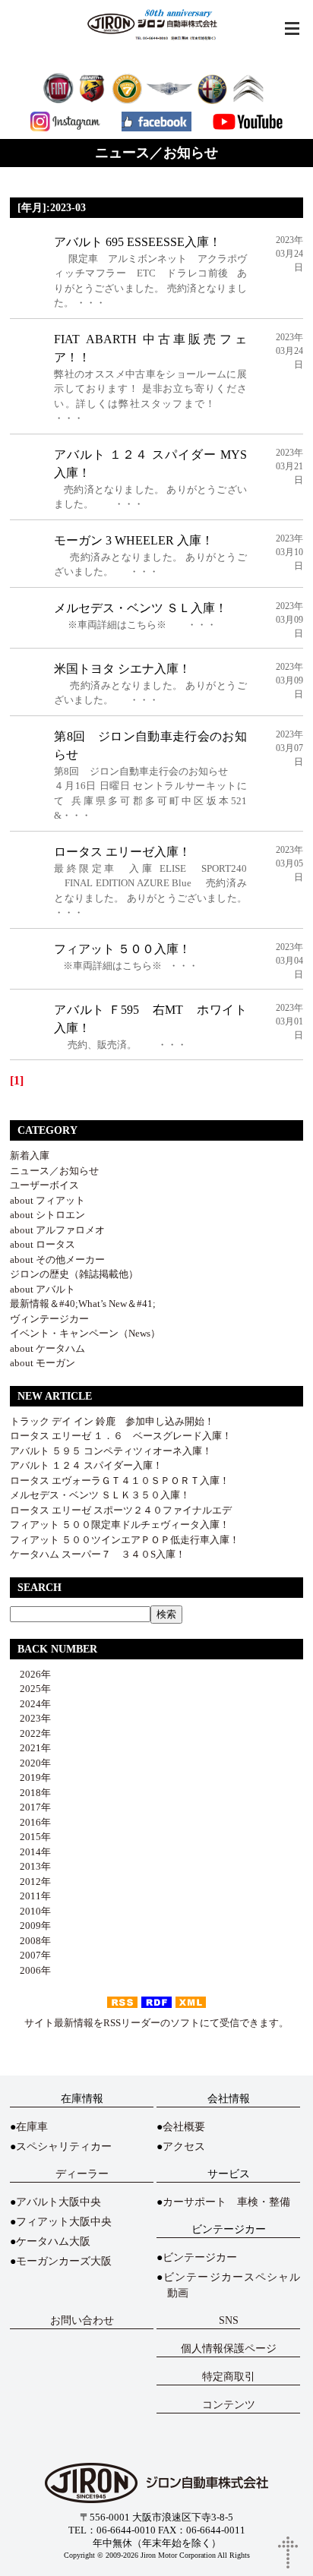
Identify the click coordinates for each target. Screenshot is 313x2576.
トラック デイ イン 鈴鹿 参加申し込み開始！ (112, 1421)
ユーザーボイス (44, 1185)
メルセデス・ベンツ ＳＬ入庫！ (141, 608)
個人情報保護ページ (229, 2349)
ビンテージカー (200, 2257)
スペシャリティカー (64, 2147)
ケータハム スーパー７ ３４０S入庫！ (98, 1554)
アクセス (184, 2147)
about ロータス (43, 1244)
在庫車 (32, 2127)
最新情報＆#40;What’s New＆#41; (83, 1304)
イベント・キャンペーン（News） (85, 1333)
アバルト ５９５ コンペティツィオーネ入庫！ (111, 1451)
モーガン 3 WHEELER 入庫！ (134, 540)
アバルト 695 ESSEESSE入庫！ (138, 242)
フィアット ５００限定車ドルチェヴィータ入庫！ (120, 1525)
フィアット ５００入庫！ (122, 949)
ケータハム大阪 (53, 2241)
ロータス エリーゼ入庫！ (122, 852)
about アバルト (43, 1289)
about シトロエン (47, 1215)
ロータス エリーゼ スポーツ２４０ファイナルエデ (121, 1510)
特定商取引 (229, 2377)
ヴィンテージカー (49, 1319)
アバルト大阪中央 (58, 2202)
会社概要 (184, 2127)
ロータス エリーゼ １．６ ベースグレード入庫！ (121, 1436)
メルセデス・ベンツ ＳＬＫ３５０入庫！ (100, 1495)
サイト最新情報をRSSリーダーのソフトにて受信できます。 (156, 2023)
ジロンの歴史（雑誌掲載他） (74, 1274)
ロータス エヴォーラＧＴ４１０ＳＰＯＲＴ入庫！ (120, 1481)
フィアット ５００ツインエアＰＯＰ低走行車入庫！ (125, 1540)
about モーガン (43, 1363)
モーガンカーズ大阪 (64, 2261)
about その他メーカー (57, 1260)
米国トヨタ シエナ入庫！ (122, 669)
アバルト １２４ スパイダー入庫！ (86, 1465)
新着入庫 (30, 1155)
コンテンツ (229, 2405)
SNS (229, 2320)
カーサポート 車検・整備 (226, 2202)
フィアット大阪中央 (64, 2222)
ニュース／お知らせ (54, 1171)
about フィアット (47, 1200)
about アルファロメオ (57, 1230)
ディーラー (82, 2174)
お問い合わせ (82, 2320)
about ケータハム (47, 1348)
